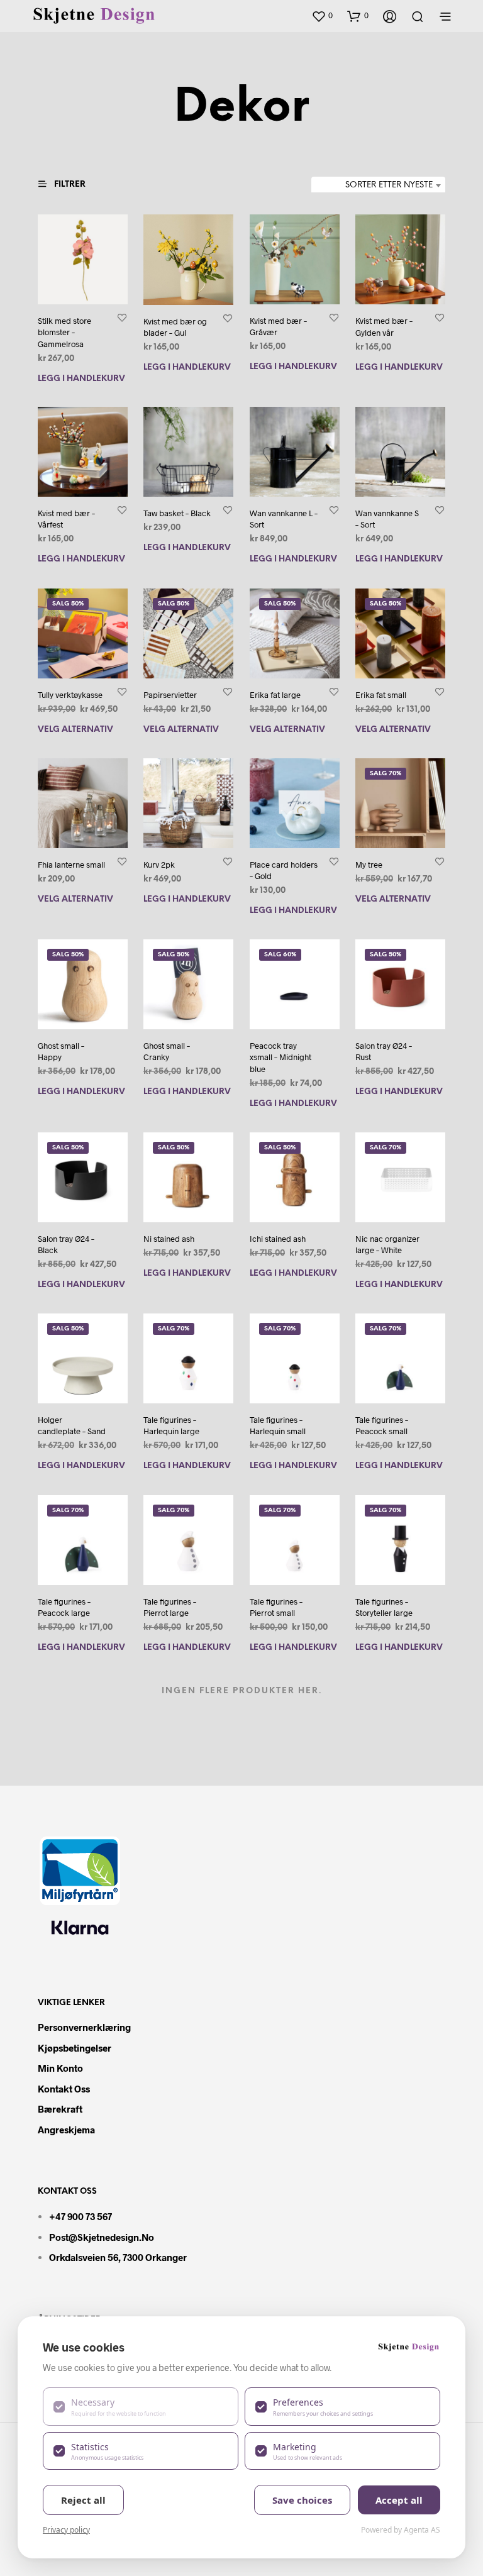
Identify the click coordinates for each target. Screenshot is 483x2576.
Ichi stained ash (278, 1239)
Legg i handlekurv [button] (81, 378)
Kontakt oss (64, 2089)
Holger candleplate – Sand (72, 1426)
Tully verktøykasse (70, 695)
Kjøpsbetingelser (75, 2048)
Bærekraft (60, 2109)
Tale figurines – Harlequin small (278, 1426)
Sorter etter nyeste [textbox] (389, 185)
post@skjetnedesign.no (102, 2237)
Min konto (60, 2068)
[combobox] (378, 185)
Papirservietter (170, 695)
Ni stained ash (169, 1239)
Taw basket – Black (177, 513)
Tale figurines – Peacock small (382, 1426)
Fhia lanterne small (71, 865)
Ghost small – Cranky (167, 1052)
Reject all (83, 2500)
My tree (369, 865)
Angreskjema (66, 2130)
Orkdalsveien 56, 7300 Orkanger (118, 2257)
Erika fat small (381, 695)
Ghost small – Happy (61, 1052)
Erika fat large (275, 695)
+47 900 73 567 (80, 2216)
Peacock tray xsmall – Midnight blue (280, 1058)
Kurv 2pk (159, 865)
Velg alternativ (75, 730)
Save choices (302, 2500)
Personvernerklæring (84, 2027)
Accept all (399, 2500)
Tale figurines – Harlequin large (171, 1426)
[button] (322, 16)
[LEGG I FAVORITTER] (122, 317)
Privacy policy (66, 2530)
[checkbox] (141, 2406)
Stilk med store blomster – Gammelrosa (64, 332)
